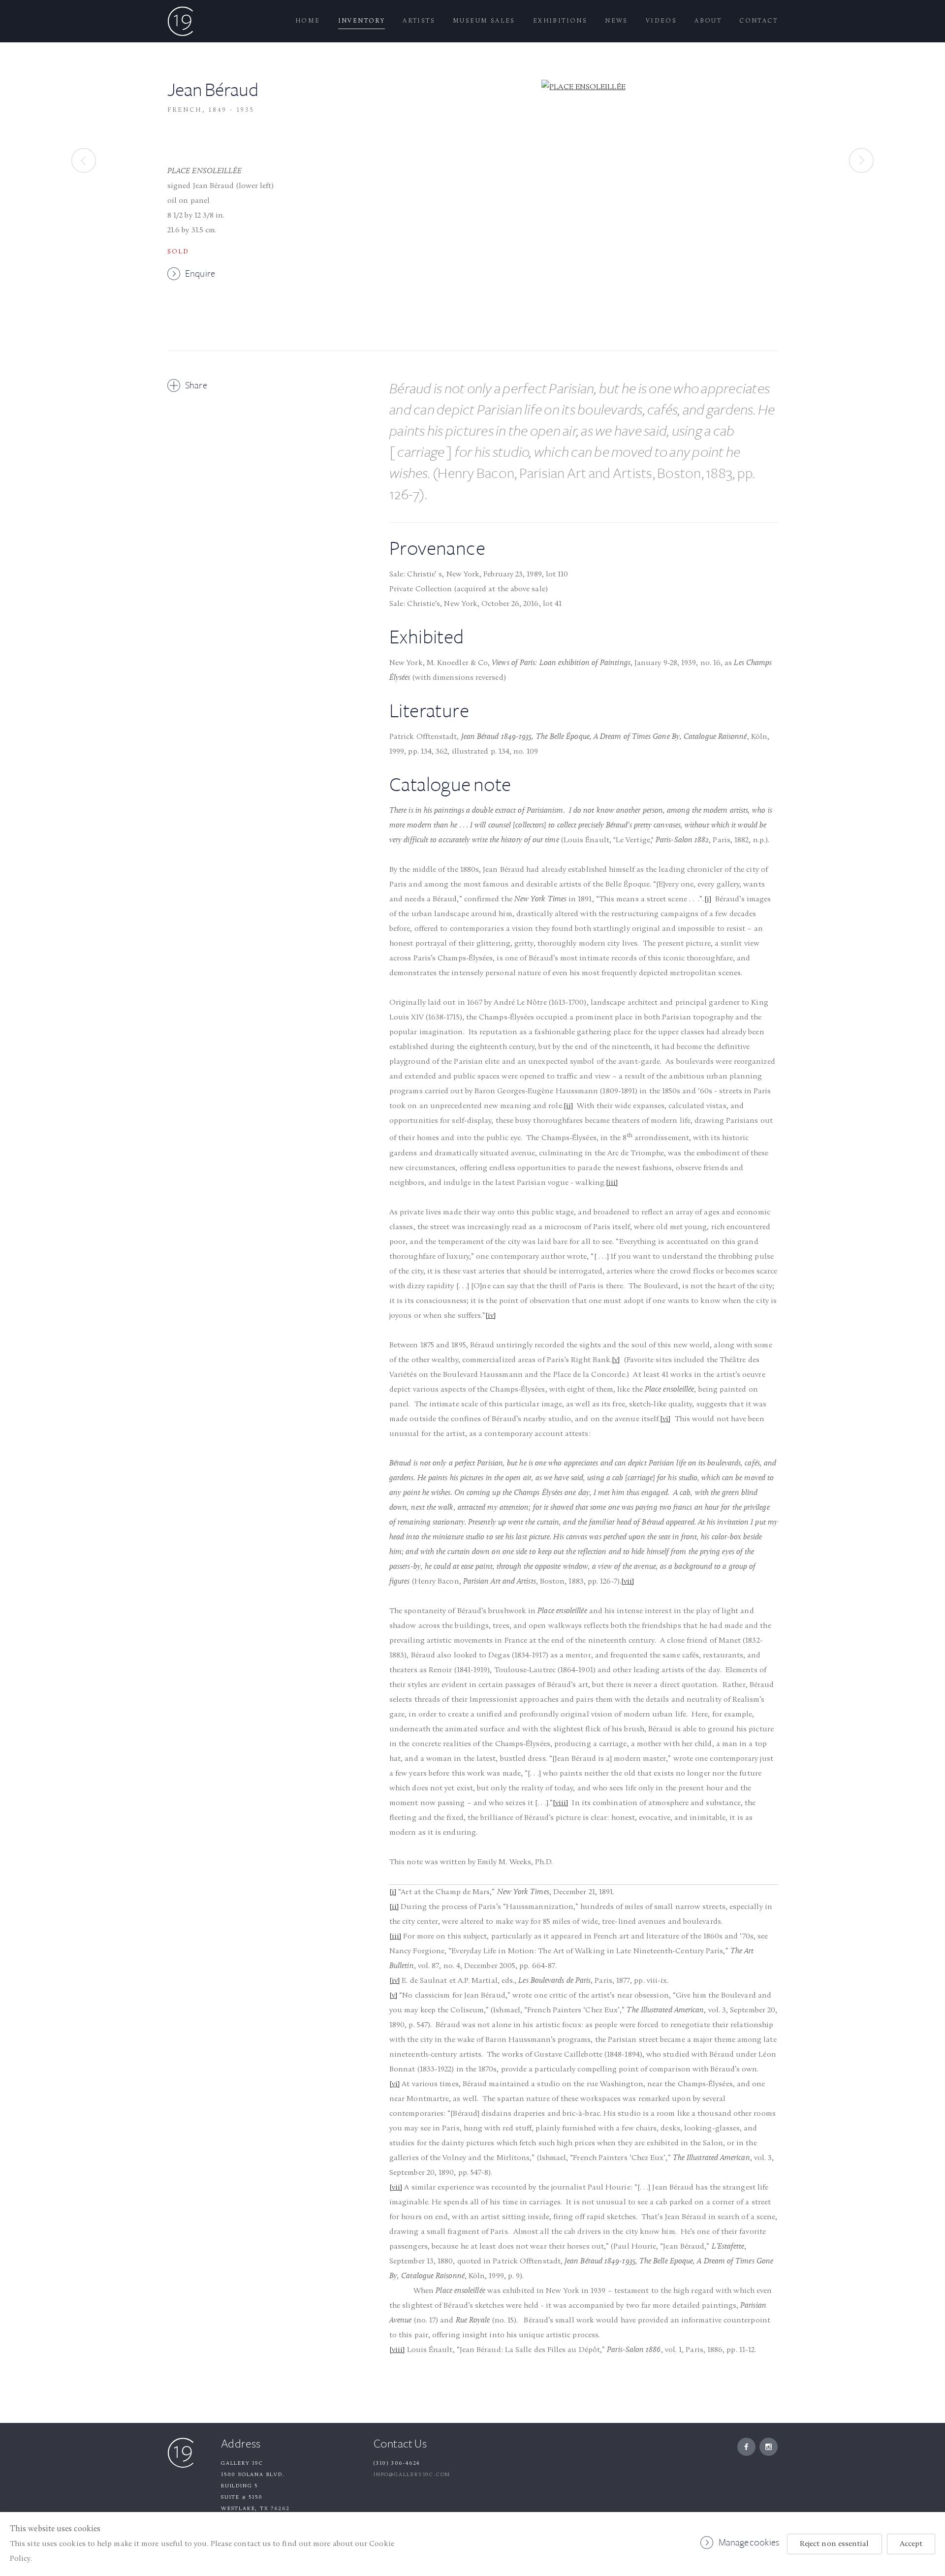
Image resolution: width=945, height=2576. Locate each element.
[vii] (628, 1582)
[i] (708, 899)
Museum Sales (484, 21)
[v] (616, 1360)
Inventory (362, 21)
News (616, 21)
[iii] (612, 1183)
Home (308, 21)
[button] (187, 385)
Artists (419, 21)
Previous (84, 160)
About (708, 21)
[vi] (665, 1419)
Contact (758, 21)
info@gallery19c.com (412, 2475)
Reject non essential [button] (835, 2544)
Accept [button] (911, 2544)
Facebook (746, 2447)
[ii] (568, 1106)
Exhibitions (560, 21)
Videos (661, 21)
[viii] (560, 1803)
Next (861, 160)
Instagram (769, 2447)
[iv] (490, 1316)
